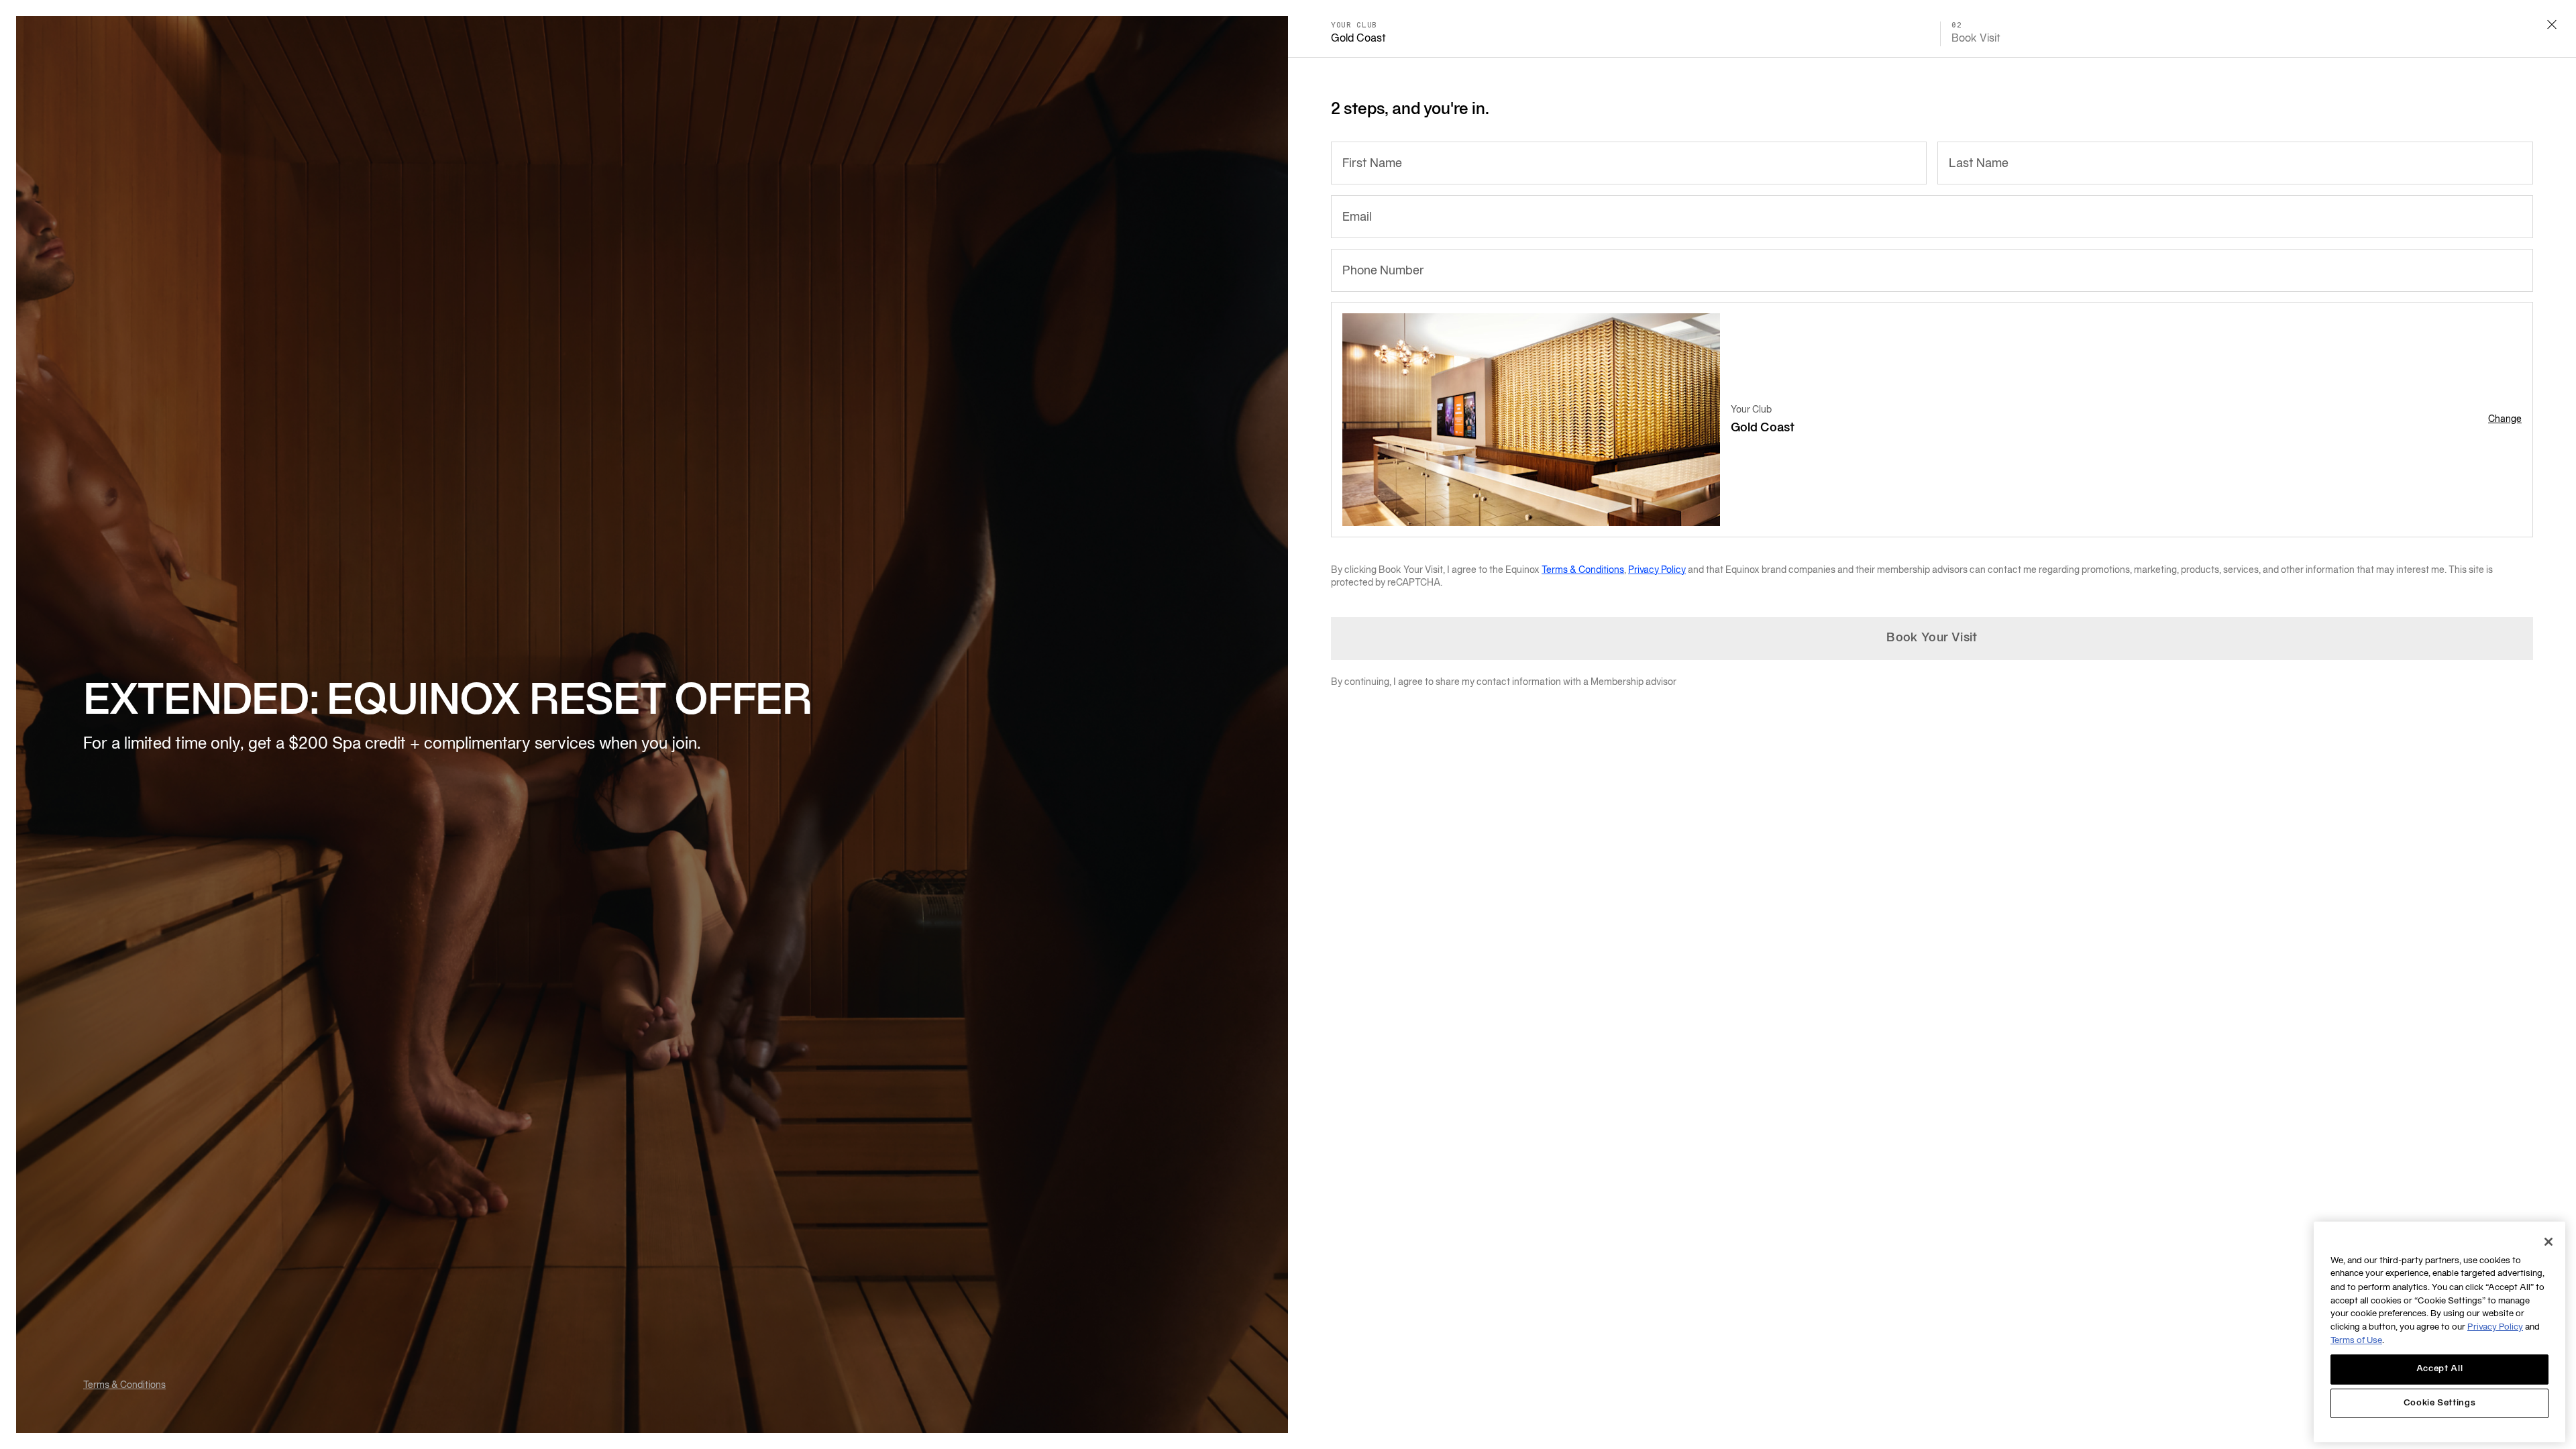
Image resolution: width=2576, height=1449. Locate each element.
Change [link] (2505, 420)
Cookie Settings (2440, 1403)
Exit (2552, 24)
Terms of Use (2356, 1341)
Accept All (2440, 1369)
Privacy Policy (1657, 571)
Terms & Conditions (124, 1386)
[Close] (2548, 1242)
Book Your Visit (1932, 638)
